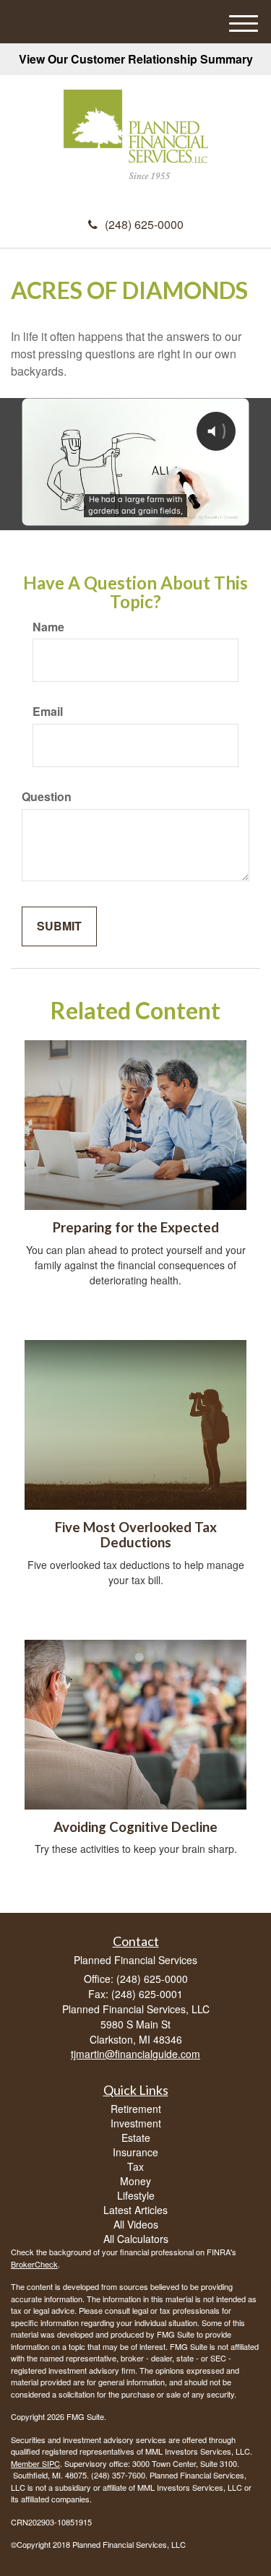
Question (47, 797)
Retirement (136, 2109)
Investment (136, 2123)
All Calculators (136, 2239)
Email (48, 712)
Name (48, 627)
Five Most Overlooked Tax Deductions (136, 1535)
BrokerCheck (34, 2264)
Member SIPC (35, 2463)
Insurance (135, 2152)
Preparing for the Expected (136, 1227)
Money (135, 2181)
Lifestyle (136, 2195)
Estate (136, 2138)
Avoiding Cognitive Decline (135, 1827)
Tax (135, 2166)
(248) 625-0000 (144, 224)
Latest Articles (135, 2210)
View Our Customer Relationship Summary (136, 59)
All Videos (136, 2224)
